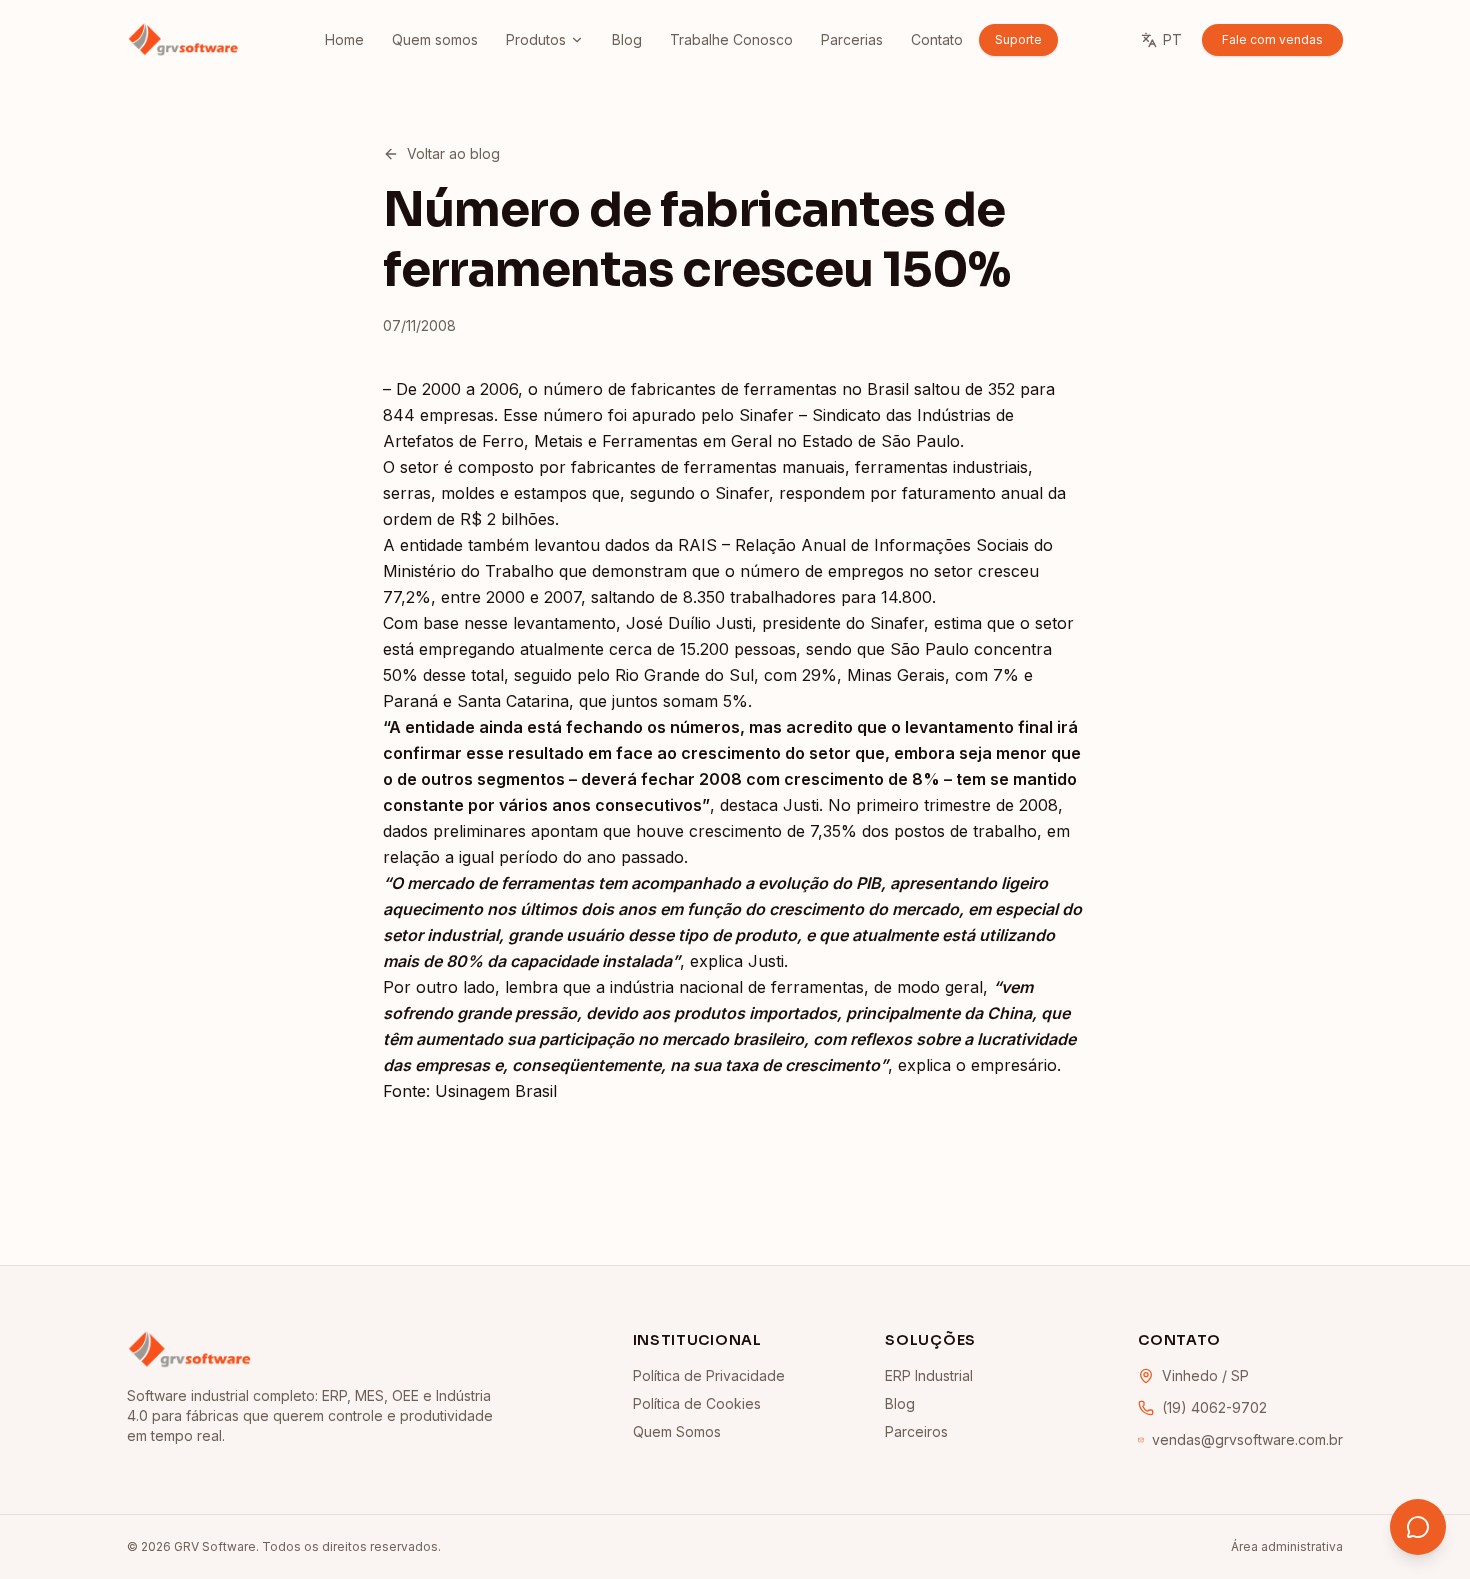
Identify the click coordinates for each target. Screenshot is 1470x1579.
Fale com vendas (1272, 39)
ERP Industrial (929, 1375)
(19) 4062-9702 (1214, 1407)
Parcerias (852, 39)
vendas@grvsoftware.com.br (1247, 1439)
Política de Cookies (697, 1403)
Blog (627, 39)
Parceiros (916, 1431)
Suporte (1018, 39)
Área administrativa (1287, 1546)
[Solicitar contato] (1418, 1527)
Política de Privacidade (709, 1375)
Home (344, 39)
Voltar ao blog (453, 153)
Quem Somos (677, 1431)
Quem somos (435, 39)
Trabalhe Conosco (731, 39)
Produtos (536, 39)
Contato (937, 39)
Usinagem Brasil (496, 1091)
